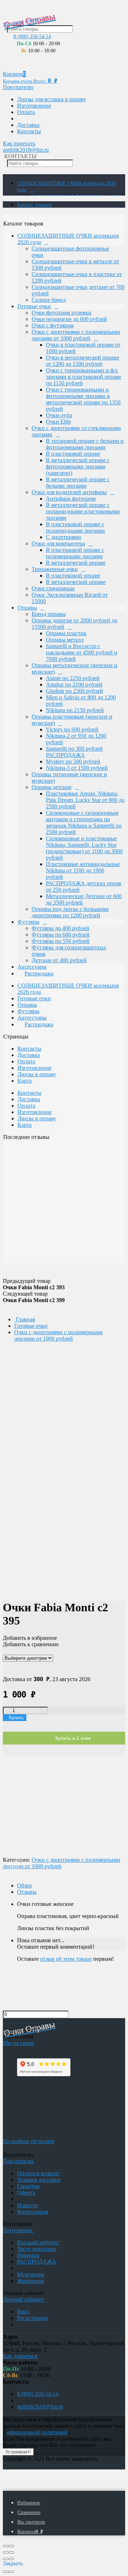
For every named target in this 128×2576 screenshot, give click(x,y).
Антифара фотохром (71, 499)
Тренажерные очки (55, 569)
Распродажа (39, 973)
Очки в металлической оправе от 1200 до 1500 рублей (82, 361)
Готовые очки (34, 306)
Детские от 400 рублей (59, 960)
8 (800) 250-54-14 (32, 36)
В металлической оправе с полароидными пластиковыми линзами (83, 511)
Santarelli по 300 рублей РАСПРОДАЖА (74, 752)
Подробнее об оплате (29, 2141)
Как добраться (20, 2356)
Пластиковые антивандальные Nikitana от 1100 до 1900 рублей (83, 870)
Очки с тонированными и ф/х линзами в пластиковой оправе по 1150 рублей (84, 377)
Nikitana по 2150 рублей (75, 710)
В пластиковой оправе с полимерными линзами (75, 553)
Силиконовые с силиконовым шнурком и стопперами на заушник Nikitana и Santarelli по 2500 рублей (84, 822)
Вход (23, 2311)
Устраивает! (18, 2452)
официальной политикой (37, 2432)
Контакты (29, 131)
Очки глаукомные (53, 588)
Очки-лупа (59, 415)
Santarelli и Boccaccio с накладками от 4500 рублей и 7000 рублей (82, 652)
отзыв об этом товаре (66, 1959)
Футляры (28, 922)
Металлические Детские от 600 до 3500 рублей (84, 899)
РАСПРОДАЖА (37, 2262)
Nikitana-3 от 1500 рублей (77, 768)
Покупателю (18, 87)
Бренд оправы (49, 614)
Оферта (26, 2193)
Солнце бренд (49, 300)
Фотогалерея (33, 2212)
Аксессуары (32, 967)
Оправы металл (65, 640)
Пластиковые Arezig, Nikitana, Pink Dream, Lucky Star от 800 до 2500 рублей (85, 800)
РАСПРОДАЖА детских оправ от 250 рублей (84, 887)
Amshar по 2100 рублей (74, 685)
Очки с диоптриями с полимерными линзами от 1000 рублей (76, 335)
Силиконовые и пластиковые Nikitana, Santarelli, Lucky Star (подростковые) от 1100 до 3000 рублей (84, 848)
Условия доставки (39, 2180)
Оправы (27, 608)
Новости (28, 2205)
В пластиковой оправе (73, 454)
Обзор (25, 1885)
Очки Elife (58, 422)
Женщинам (31, 2281)
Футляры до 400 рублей (60, 928)
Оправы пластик (66, 633)
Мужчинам (31, 2274)
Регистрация (32, 2318)
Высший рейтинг (38, 2242)
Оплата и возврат (38, 2173)
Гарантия (28, 2186)
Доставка (28, 125)
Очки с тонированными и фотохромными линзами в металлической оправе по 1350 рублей (83, 399)
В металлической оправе (76, 563)
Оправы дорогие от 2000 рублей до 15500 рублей (74, 624)
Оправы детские (52, 787)
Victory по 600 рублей (72, 729)
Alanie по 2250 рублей (73, 678)
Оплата (26, 112)
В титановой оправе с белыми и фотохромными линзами (85, 444)
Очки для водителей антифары (69, 492)
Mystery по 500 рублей (73, 761)
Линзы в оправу (37, 1074)
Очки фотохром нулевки (62, 313)
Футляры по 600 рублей (61, 935)
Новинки (28, 2255)
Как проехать (19, 143)
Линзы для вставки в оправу (52, 99)
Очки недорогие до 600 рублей (69, 319)
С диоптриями (63, 537)
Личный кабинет (24, 2299)
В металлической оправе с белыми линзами (78, 483)
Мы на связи (19, 2043)
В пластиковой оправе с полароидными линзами (75, 527)
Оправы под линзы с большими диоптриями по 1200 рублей (70, 912)
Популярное (18, 2230)
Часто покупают (37, 2249)
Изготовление (34, 106)
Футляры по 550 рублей (61, 941)
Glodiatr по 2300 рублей (74, 691)
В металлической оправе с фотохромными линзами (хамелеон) (78, 467)
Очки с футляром (53, 325)
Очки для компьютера (58, 543)
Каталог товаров (34, 205)
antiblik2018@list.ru (26, 150)
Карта (25, 1081)
